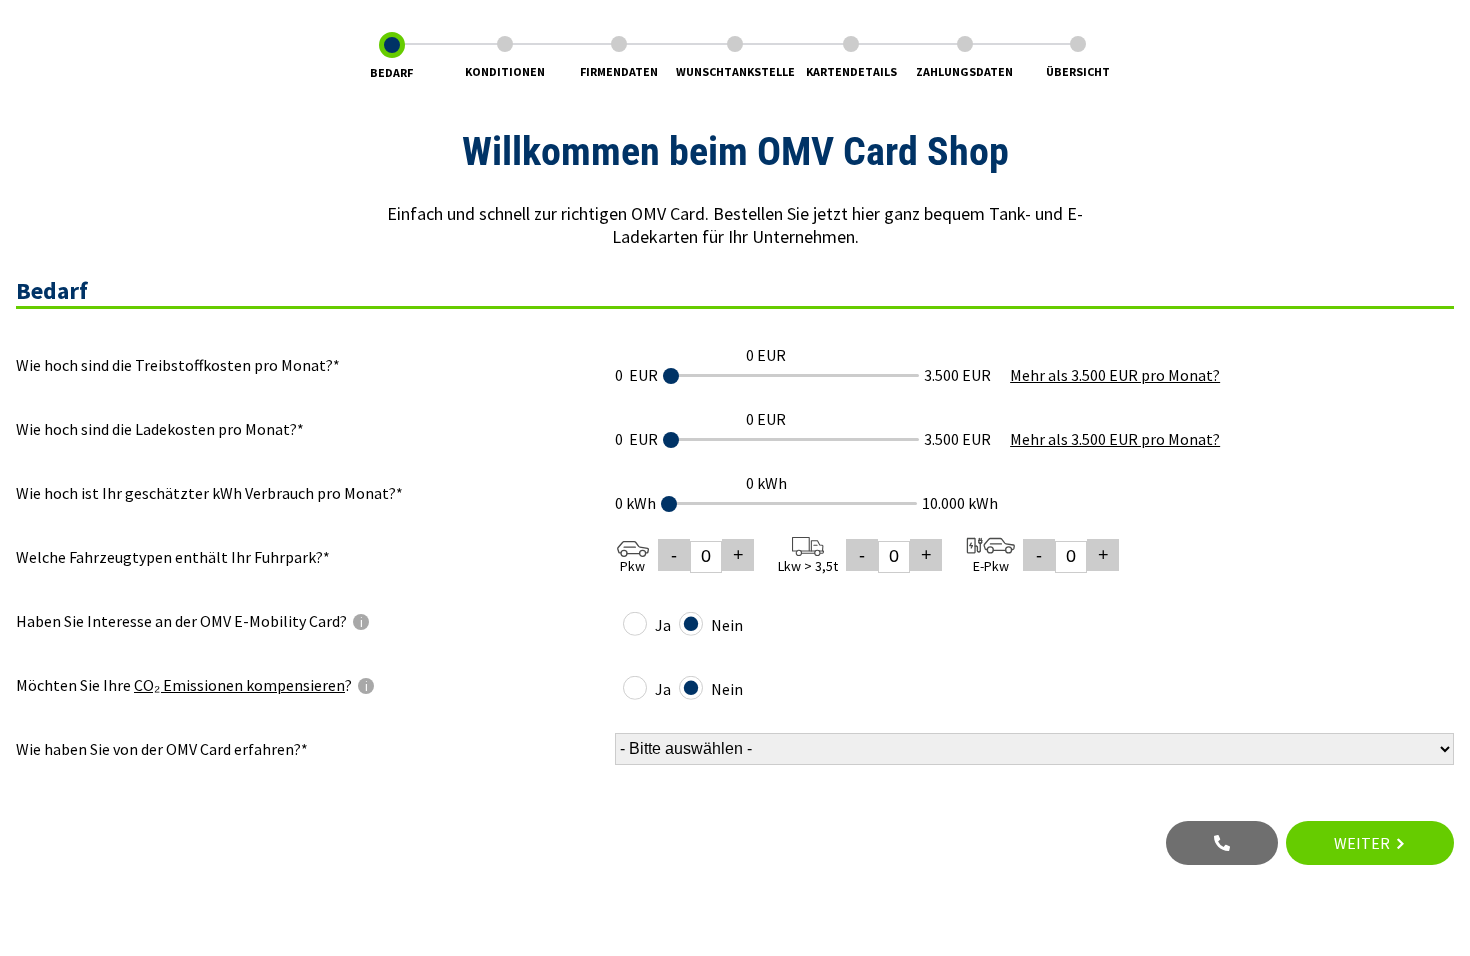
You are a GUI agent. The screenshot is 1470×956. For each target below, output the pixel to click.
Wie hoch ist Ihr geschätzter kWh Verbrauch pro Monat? (206, 493)
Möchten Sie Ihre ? (315, 685)
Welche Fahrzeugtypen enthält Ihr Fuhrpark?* (173, 557)
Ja (663, 625)
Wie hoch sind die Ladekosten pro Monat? (156, 429)
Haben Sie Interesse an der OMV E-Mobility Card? (315, 621)
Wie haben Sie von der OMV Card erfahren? (158, 749)
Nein (727, 625)
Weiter (1362, 843)
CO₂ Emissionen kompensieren (239, 685)
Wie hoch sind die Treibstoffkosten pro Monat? (174, 365)
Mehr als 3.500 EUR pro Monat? (1115, 375)
